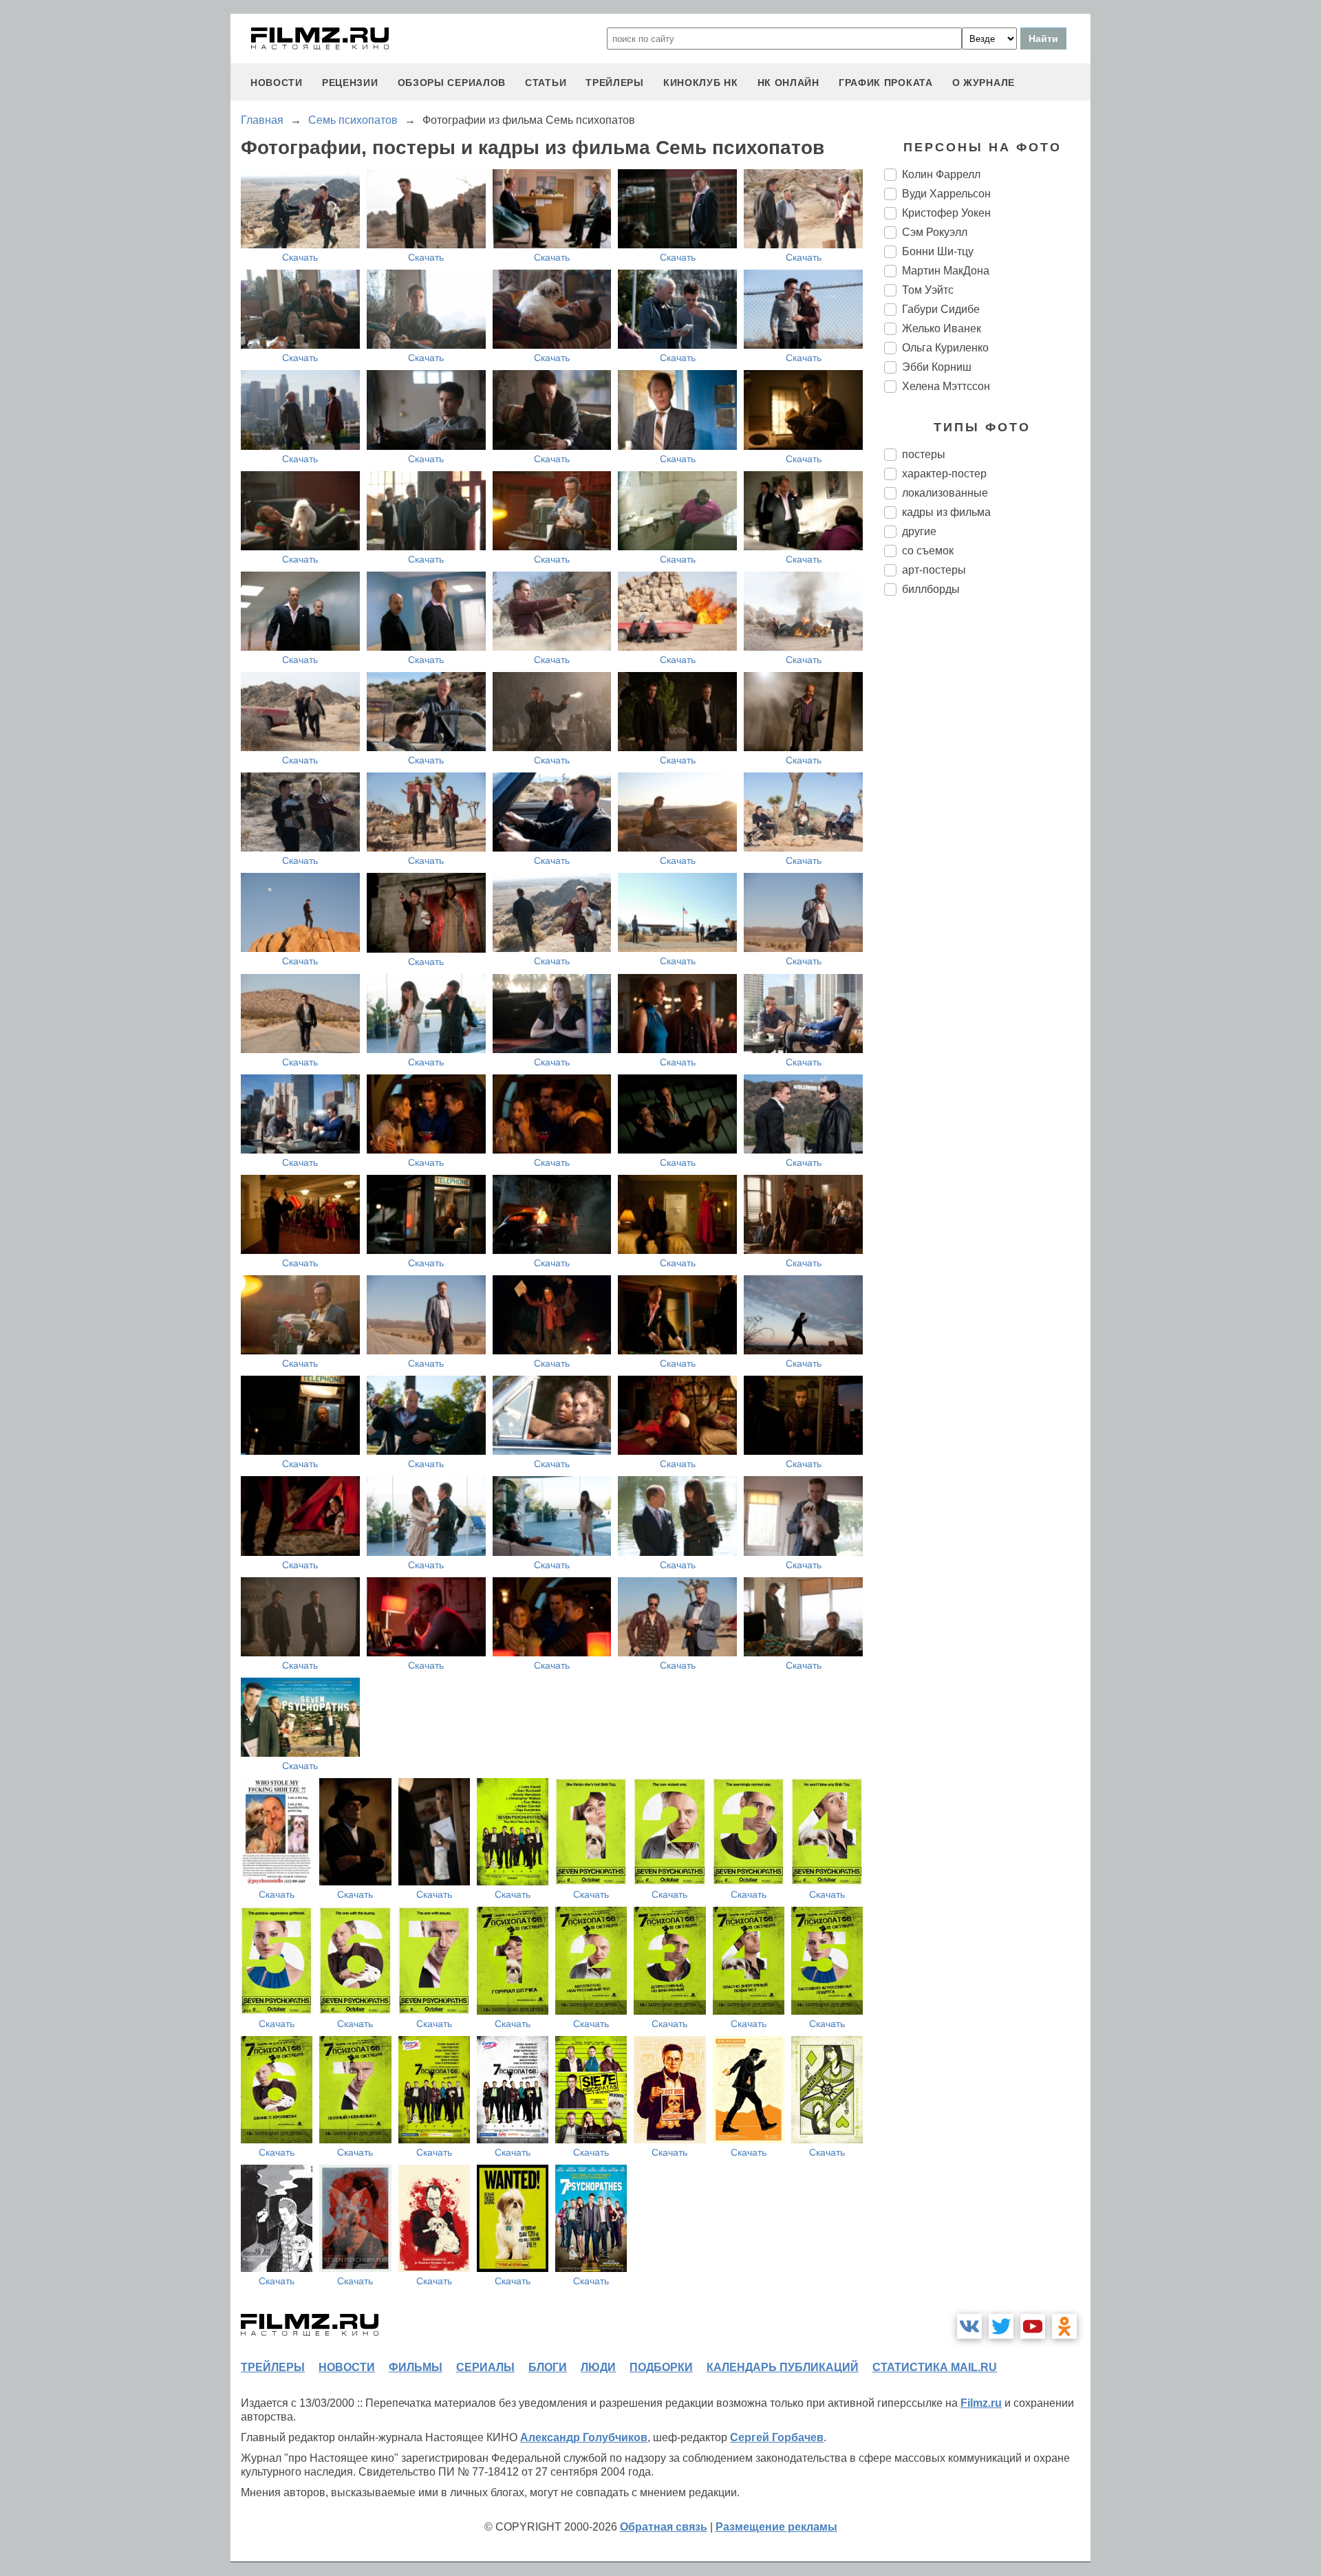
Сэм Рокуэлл (935, 232)
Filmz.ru (981, 2403)
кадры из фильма (946, 512)
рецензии (350, 83)
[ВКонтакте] (969, 2326)
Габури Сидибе (941, 309)
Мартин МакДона (946, 271)
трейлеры (615, 83)
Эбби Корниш (937, 367)
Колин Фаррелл (941, 174)
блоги (548, 2367)
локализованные (945, 493)
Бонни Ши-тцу (938, 251)
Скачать (300, 257)
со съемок (928, 551)
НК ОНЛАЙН (788, 83)
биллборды (931, 589)
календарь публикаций (783, 2367)
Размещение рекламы (776, 2527)
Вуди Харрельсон (946, 194)
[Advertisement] (987, 836)
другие (919, 531)
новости (277, 83)
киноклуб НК (701, 83)
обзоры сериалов (452, 83)
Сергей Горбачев (777, 2437)
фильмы (416, 2367)
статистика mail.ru (935, 2367)
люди (598, 2367)
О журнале (984, 83)
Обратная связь (664, 2527)
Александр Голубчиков (584, 2437)
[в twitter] (1001, 2326)
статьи (546, 83)
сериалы (485, 2367)
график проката (886, 83)
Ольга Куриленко (945, 348)
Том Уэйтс (928, 290)
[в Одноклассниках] (1064, 2326)
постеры (924, 454)
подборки (661, 2367)
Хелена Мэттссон (946, 386)
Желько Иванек (942, 328)
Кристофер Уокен (946, 213)
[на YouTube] (1033, 2326)
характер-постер (944, 474)
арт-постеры (934, 570)
